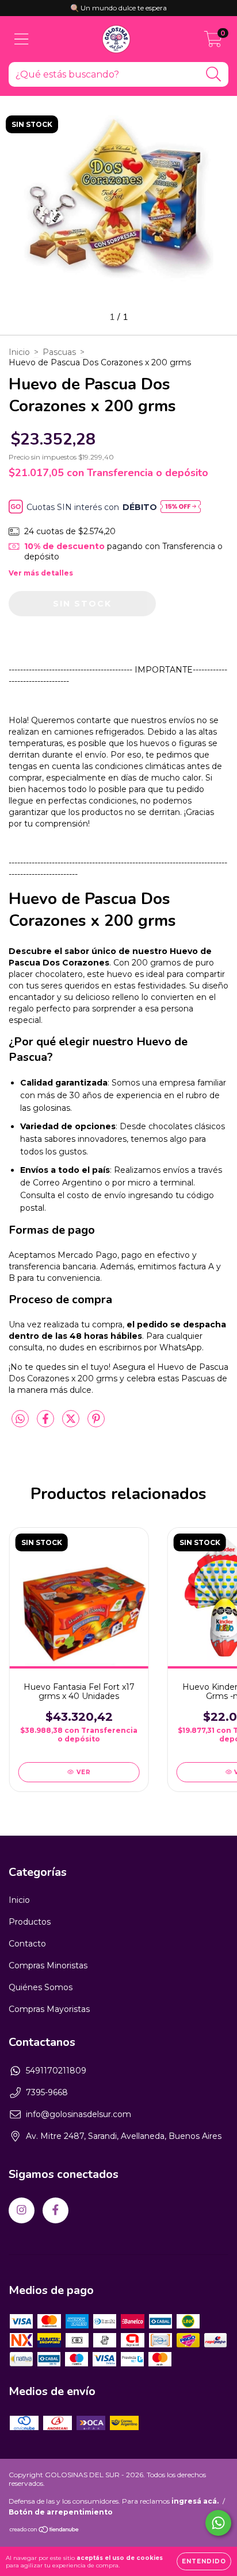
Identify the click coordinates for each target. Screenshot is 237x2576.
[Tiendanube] (45, 2531)
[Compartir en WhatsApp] (20, 1419)
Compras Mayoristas (49, 2009)
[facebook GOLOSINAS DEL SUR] (56, 2210)
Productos (30, 1922)
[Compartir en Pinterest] (96, 1423)
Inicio (19, 352)
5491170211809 (56, 2071)
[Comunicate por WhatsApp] (218, 2523)
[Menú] (22, 39)
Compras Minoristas (48, 1965)
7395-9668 (47, 2092)
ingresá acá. (195, 2501)
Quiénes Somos (41, 1987)
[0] (213, 42)
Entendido (204, 2561)
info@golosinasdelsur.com (79, 2114)
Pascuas (59, 352)
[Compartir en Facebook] (47, 1423)
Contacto (27, 1944)
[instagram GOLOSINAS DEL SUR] (22, 2210)
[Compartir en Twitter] (72, 1423)
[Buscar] (214, 74)
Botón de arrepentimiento (61, 2512)
